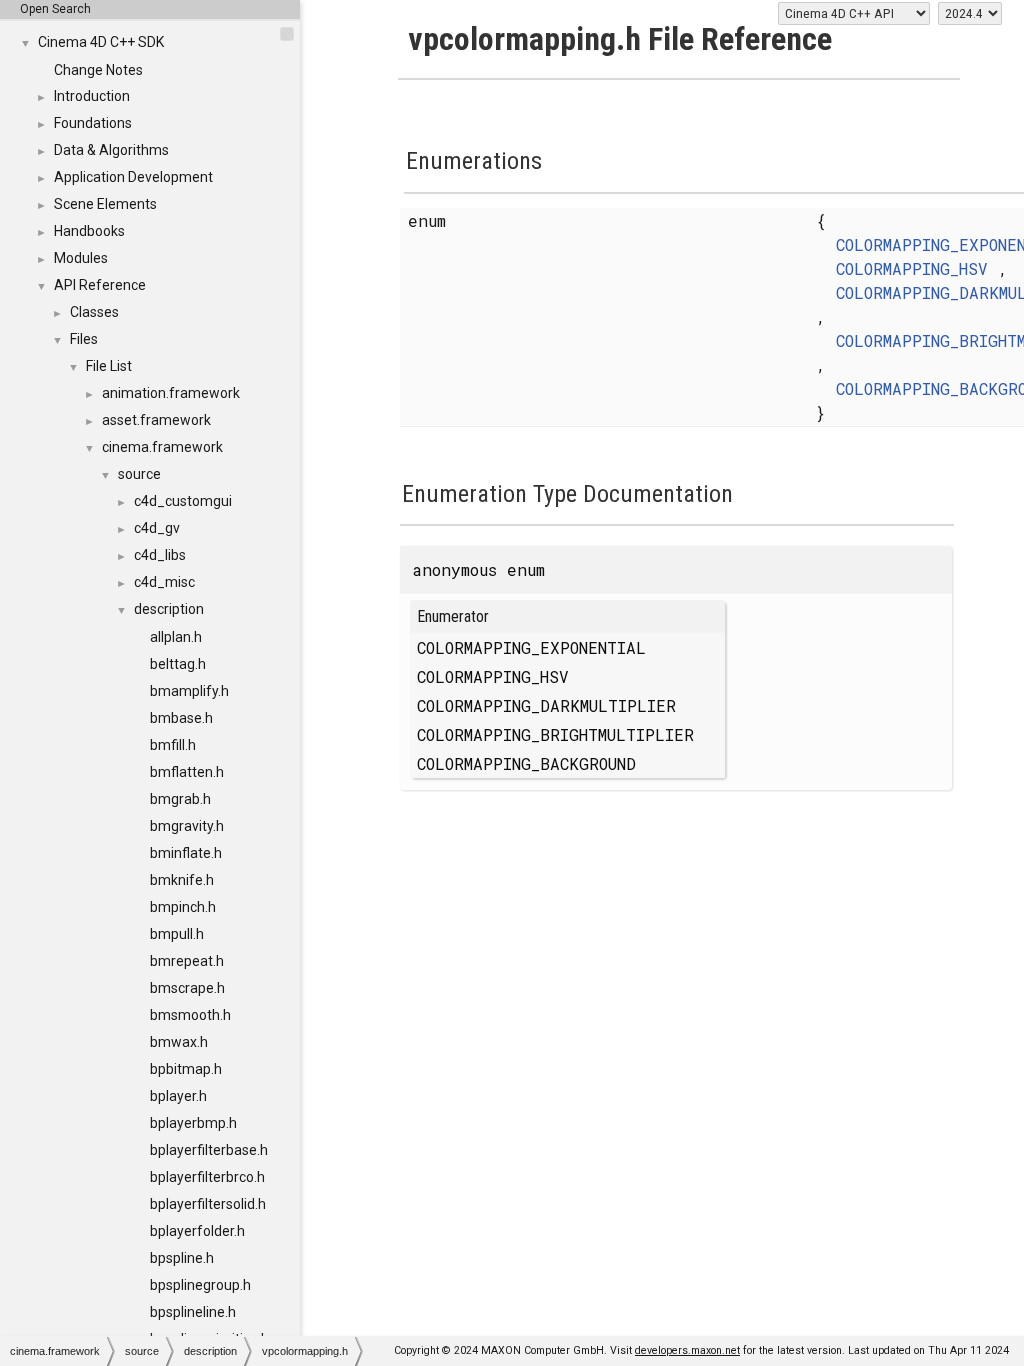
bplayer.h (178, 1096)
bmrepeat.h (187, 961)
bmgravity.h (187, 826)
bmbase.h (181, 718)
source (139, 474)
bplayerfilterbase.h (209, 1150)
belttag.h (178, 664)
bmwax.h (179, 1042)
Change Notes (98, 70)
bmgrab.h (180, 799)
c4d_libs (160, 555)
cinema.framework (162, 447)
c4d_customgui (183, 501)
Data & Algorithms (111, 150)
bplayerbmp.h (193, 1123)
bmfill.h (173, 745)
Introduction (92, 96)
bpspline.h (182, 1258)
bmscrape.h (187, 988)
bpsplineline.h (193, 1312)
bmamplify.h (189, 691)
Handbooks (89, 231)
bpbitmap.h (186, 1069)
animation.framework (171, 393)
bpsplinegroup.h (200, 1285)
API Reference (100, 285)
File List (109, 366)
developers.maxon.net (687, 1350)
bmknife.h (182, 880)
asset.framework (156, 420)
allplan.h (176, 637)
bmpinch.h (183, 907)
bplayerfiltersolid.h (208, 1204)
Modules (81, 258)
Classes (94, 312)
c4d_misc (164, 582)
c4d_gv (157, 528)
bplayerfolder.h (197, 1231)
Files (84, 339)
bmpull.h (177, 934)
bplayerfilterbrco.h (207, 1177)
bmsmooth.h (190, 1015)
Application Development (133, 177)
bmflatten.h (187, 772)
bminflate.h (186, 853)
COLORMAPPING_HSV (912, 268)
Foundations (93, 123)
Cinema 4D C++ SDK (101, 42)
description (169, 609)
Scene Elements (105, 204)
